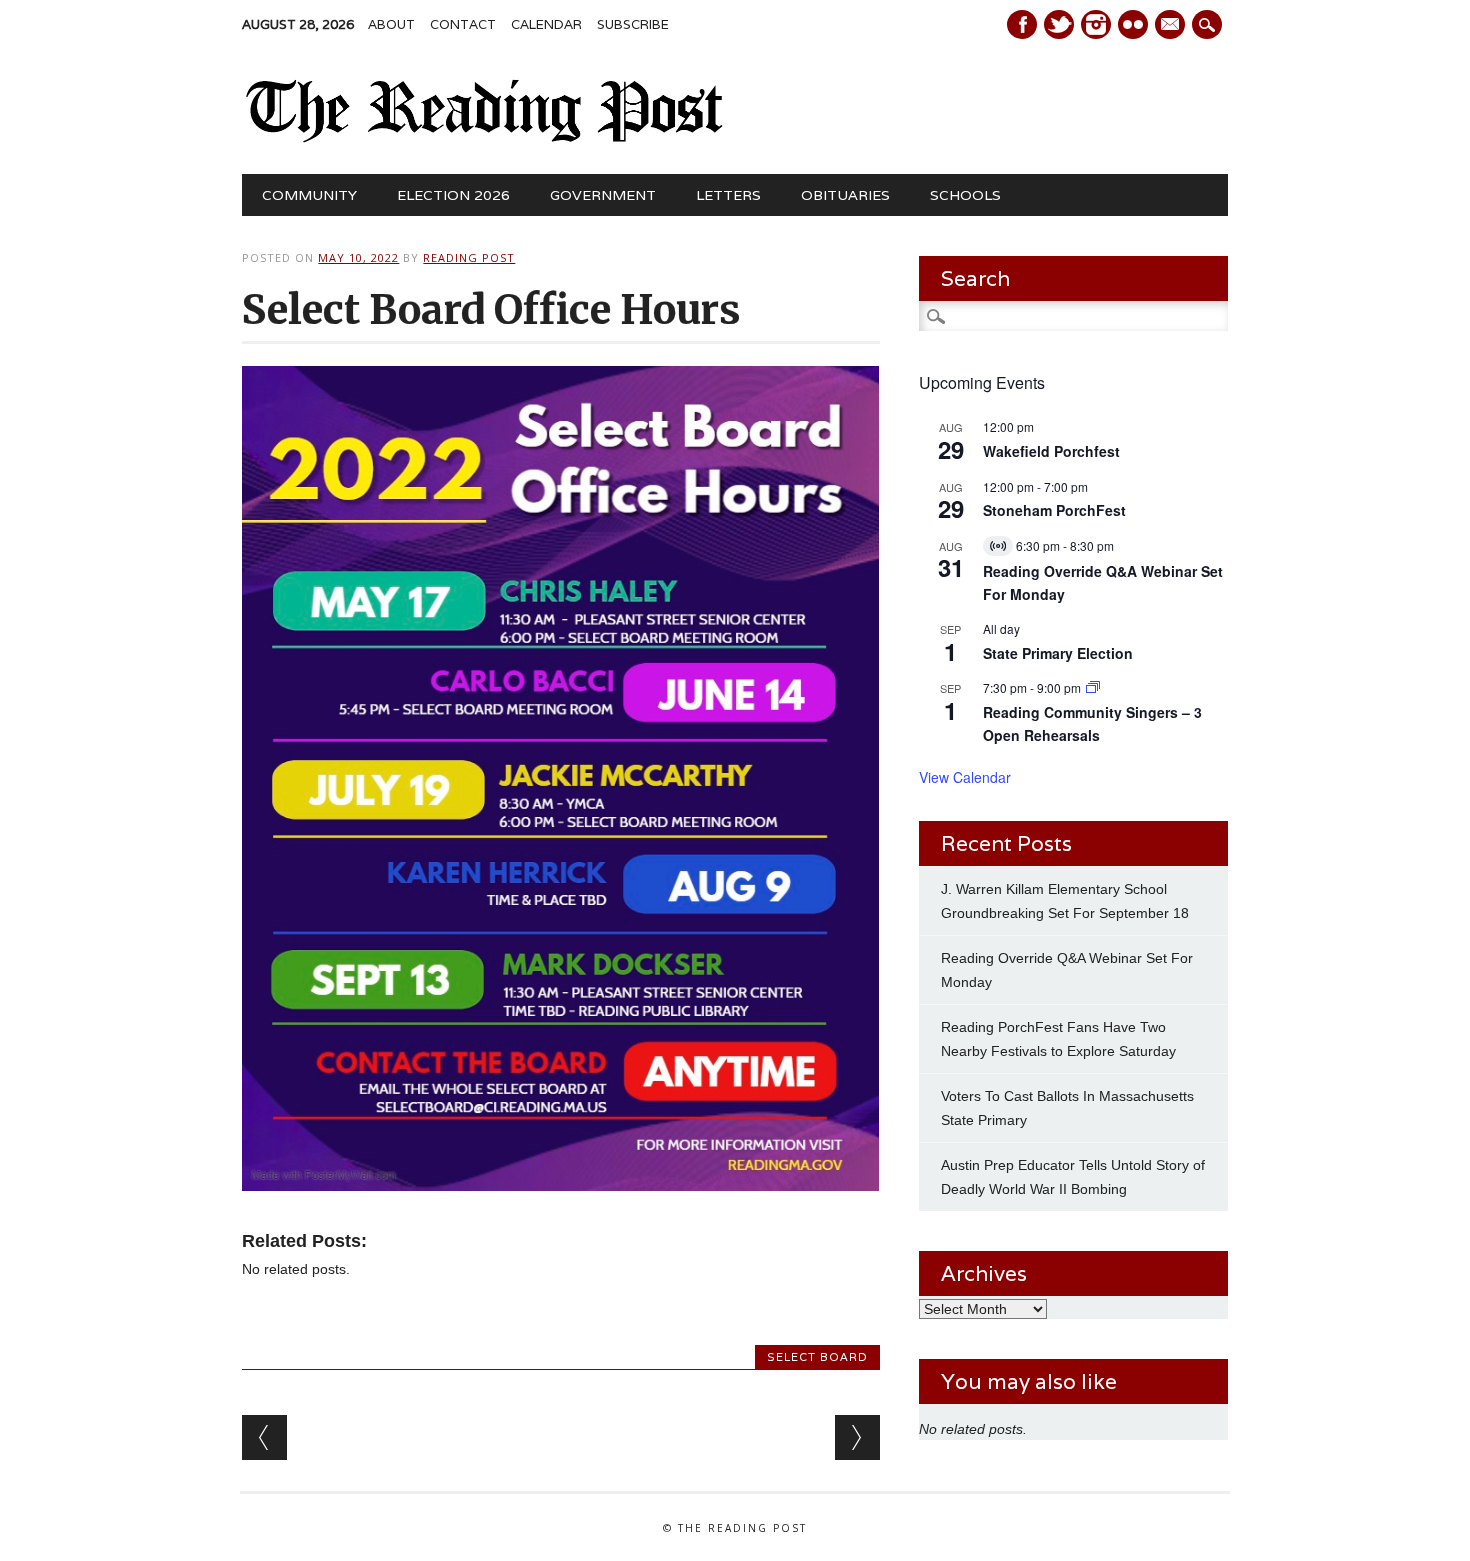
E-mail (1172, 26)
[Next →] (857, 1437)
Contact (463, 24)
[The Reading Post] (484, 138)
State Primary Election (1058, 653)
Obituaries (845, 195)
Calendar (546, 24)
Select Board (817, 1357)
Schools (965, 195)
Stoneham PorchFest (1054, 510)
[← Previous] (264, 1437)
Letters (728, 195)
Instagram (1096, 24)
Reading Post (469, 257)
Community (309, 195)
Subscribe (633, 24)
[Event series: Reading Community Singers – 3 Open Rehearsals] (1093, 687)
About (391, 24)
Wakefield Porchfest (1051, 451)
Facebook (1022, 24)
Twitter (1059, 24)
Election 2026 (453, 195)
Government (603, 195)
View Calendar (965, 777)
